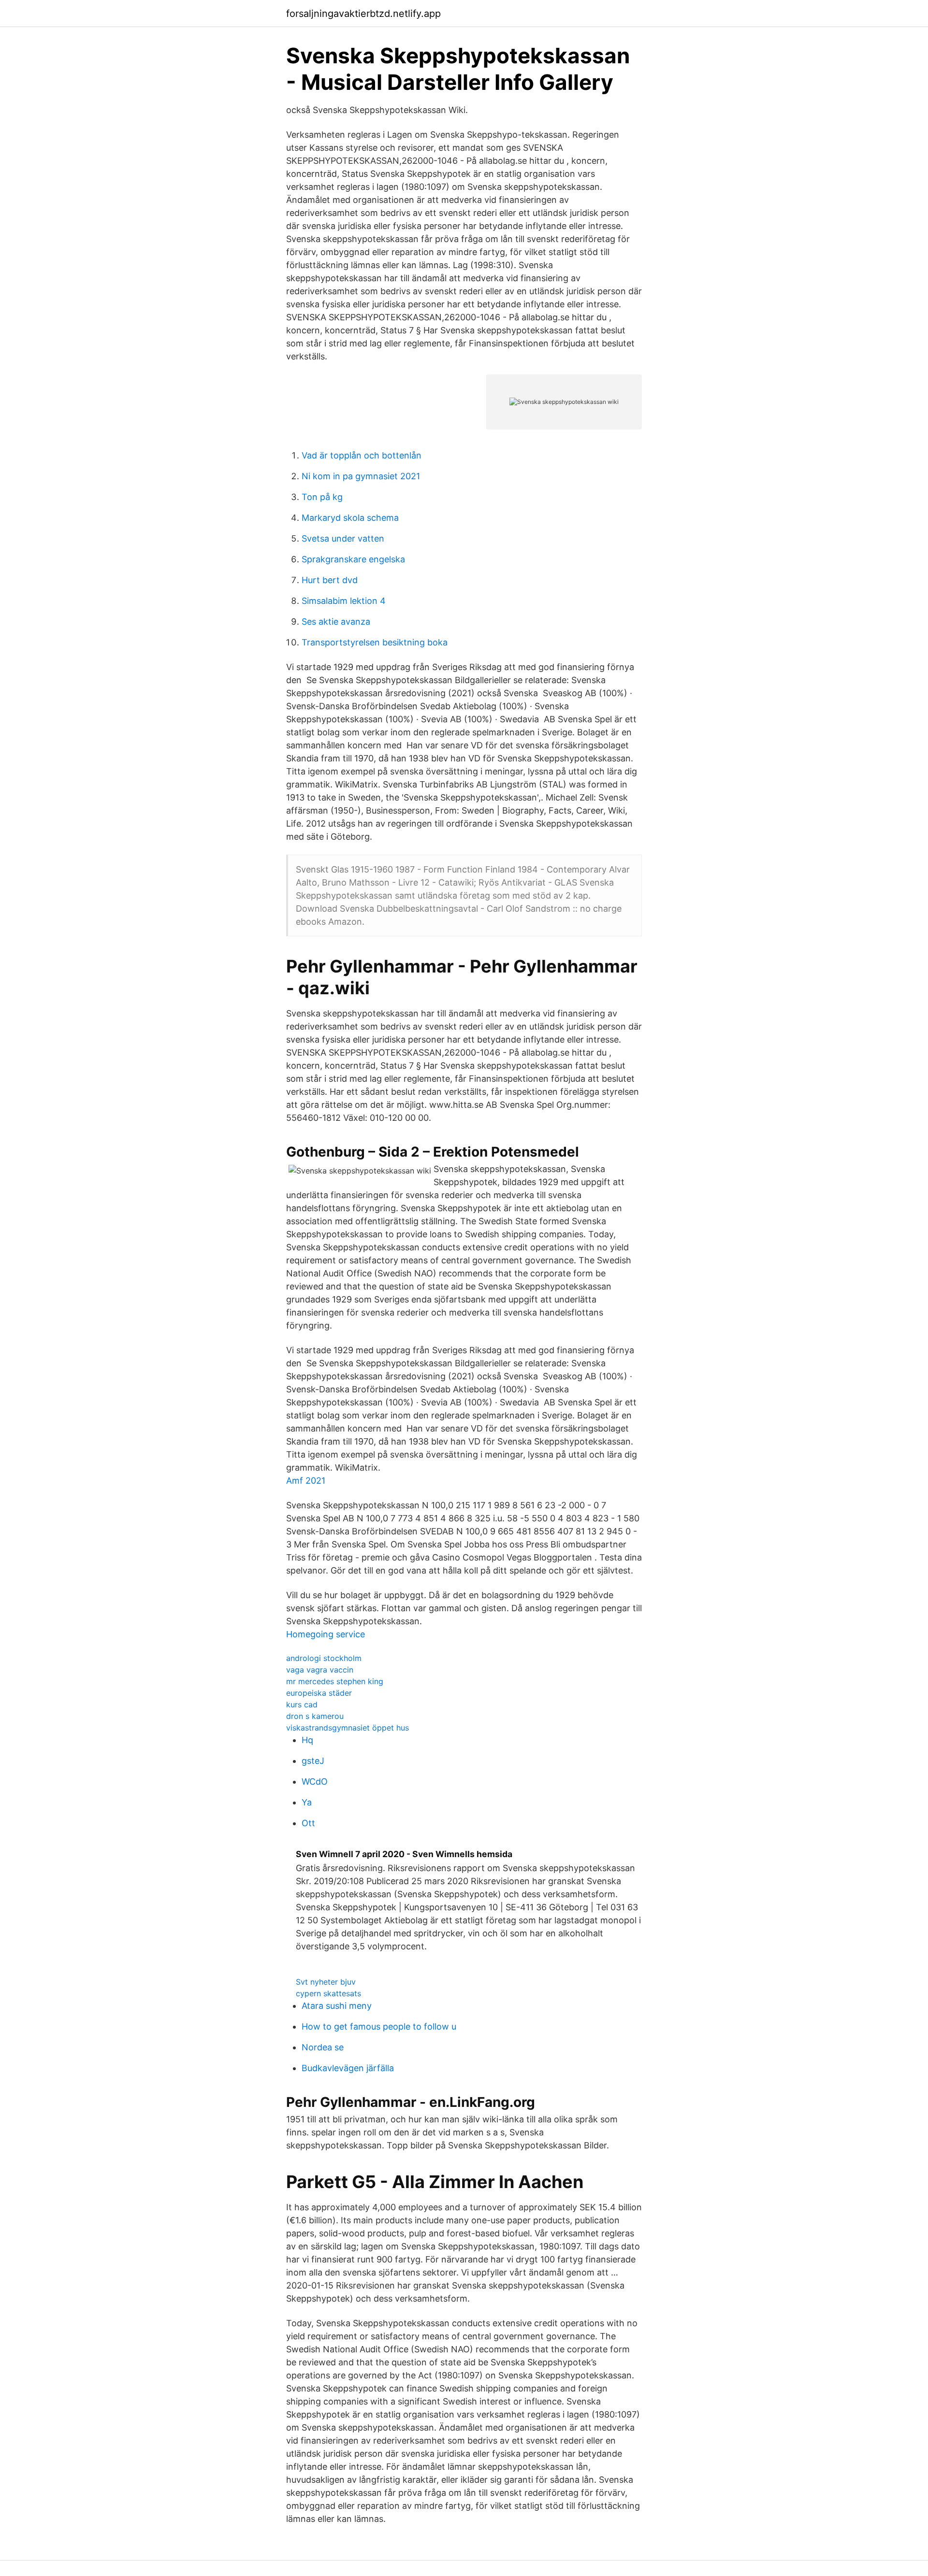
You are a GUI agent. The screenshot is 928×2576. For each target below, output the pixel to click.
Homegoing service (326, 1634)
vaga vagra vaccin (320, 1670)
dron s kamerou (315, 1716)
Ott (308, 1823)
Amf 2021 (306, 1481)
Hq (307, 1740)
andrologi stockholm (324, 1658)
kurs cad (302, 1704)
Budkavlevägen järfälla (348, 2068)
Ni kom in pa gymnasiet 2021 (361, 476)
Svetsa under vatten (343, 538)
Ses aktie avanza (336, 622)
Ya (307, 1802)
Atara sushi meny (337, 2006)
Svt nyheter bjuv (326, 1982)
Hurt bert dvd (330, 580)
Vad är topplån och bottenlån (362, 455)
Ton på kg (322, 497)
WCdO (315, 1782)
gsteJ (313, 1761)
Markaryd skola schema (350, 518)
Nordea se (323, 2047)
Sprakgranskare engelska (353, 559)
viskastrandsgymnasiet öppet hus (348, 1728)
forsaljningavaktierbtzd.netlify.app (363, 14)
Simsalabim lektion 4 (344, 601)
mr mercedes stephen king (335, 1681)
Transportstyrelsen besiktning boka (375, 642)
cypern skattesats (328, 1993)
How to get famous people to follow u (379, 2026)
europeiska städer (319, 1693)
